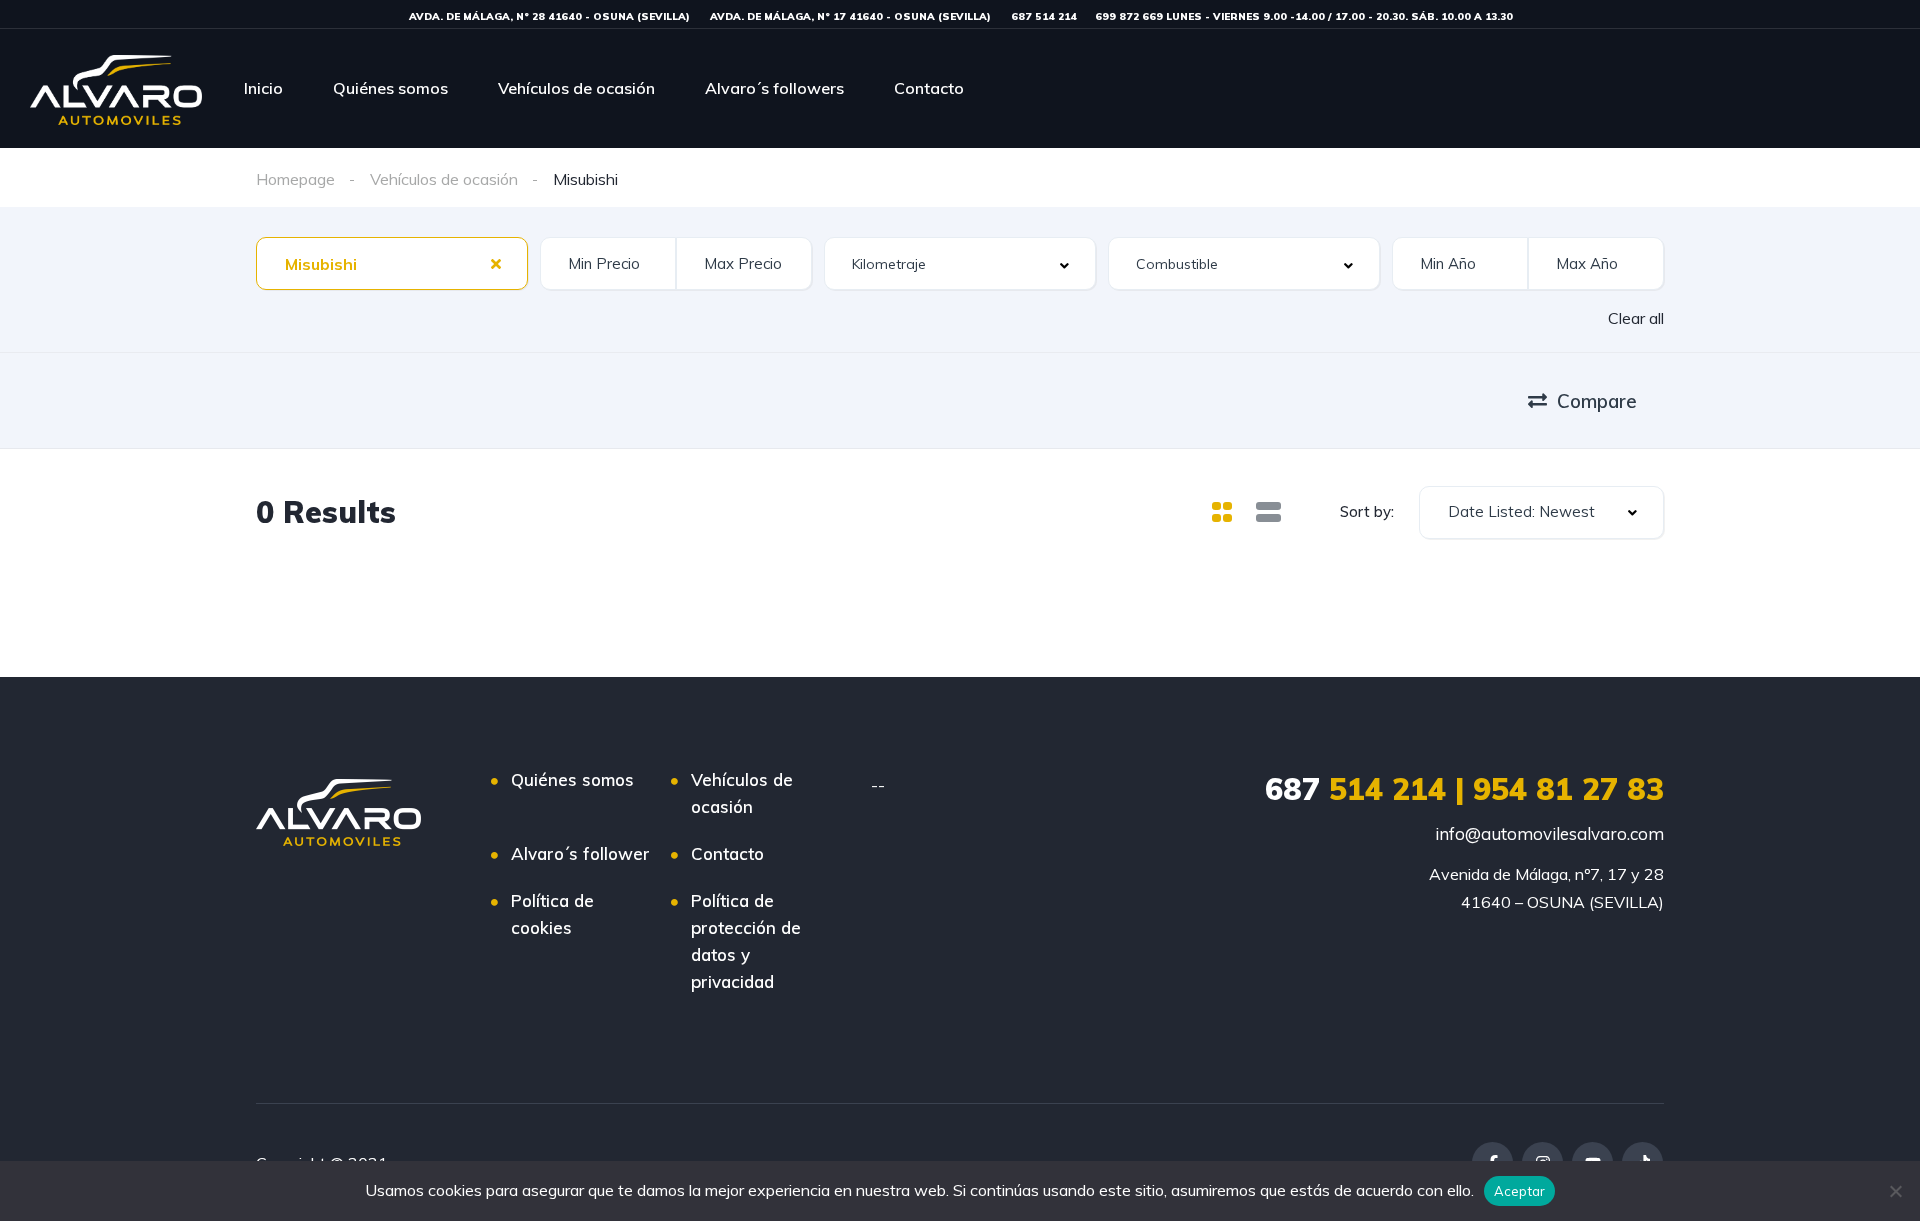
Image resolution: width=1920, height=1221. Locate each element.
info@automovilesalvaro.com (1549, 833)
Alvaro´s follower (580, 853)
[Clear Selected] (496, 263)
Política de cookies (552, 914)
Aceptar (1520, 1191)
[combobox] (392, 263)
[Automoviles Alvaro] (116, 88)
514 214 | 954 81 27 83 (1464, 789)
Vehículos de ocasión (576, 88)
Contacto (929, 88)
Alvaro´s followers (774, 88)
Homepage (295, 179)
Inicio (263, 88)
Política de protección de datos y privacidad (746, 941)
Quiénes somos (390, 88)
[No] (1895, 1191)
